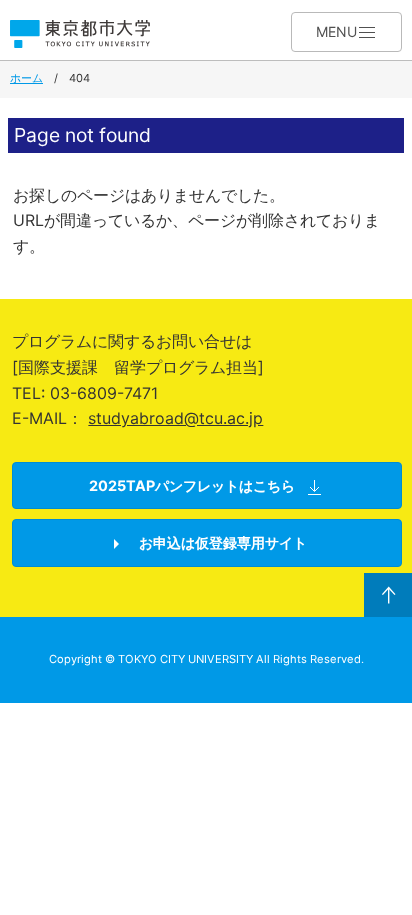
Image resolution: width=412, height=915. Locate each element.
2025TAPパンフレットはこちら (192, 485)
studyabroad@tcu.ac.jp (175, 418)
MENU (336, 31)
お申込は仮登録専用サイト (221, 542)
